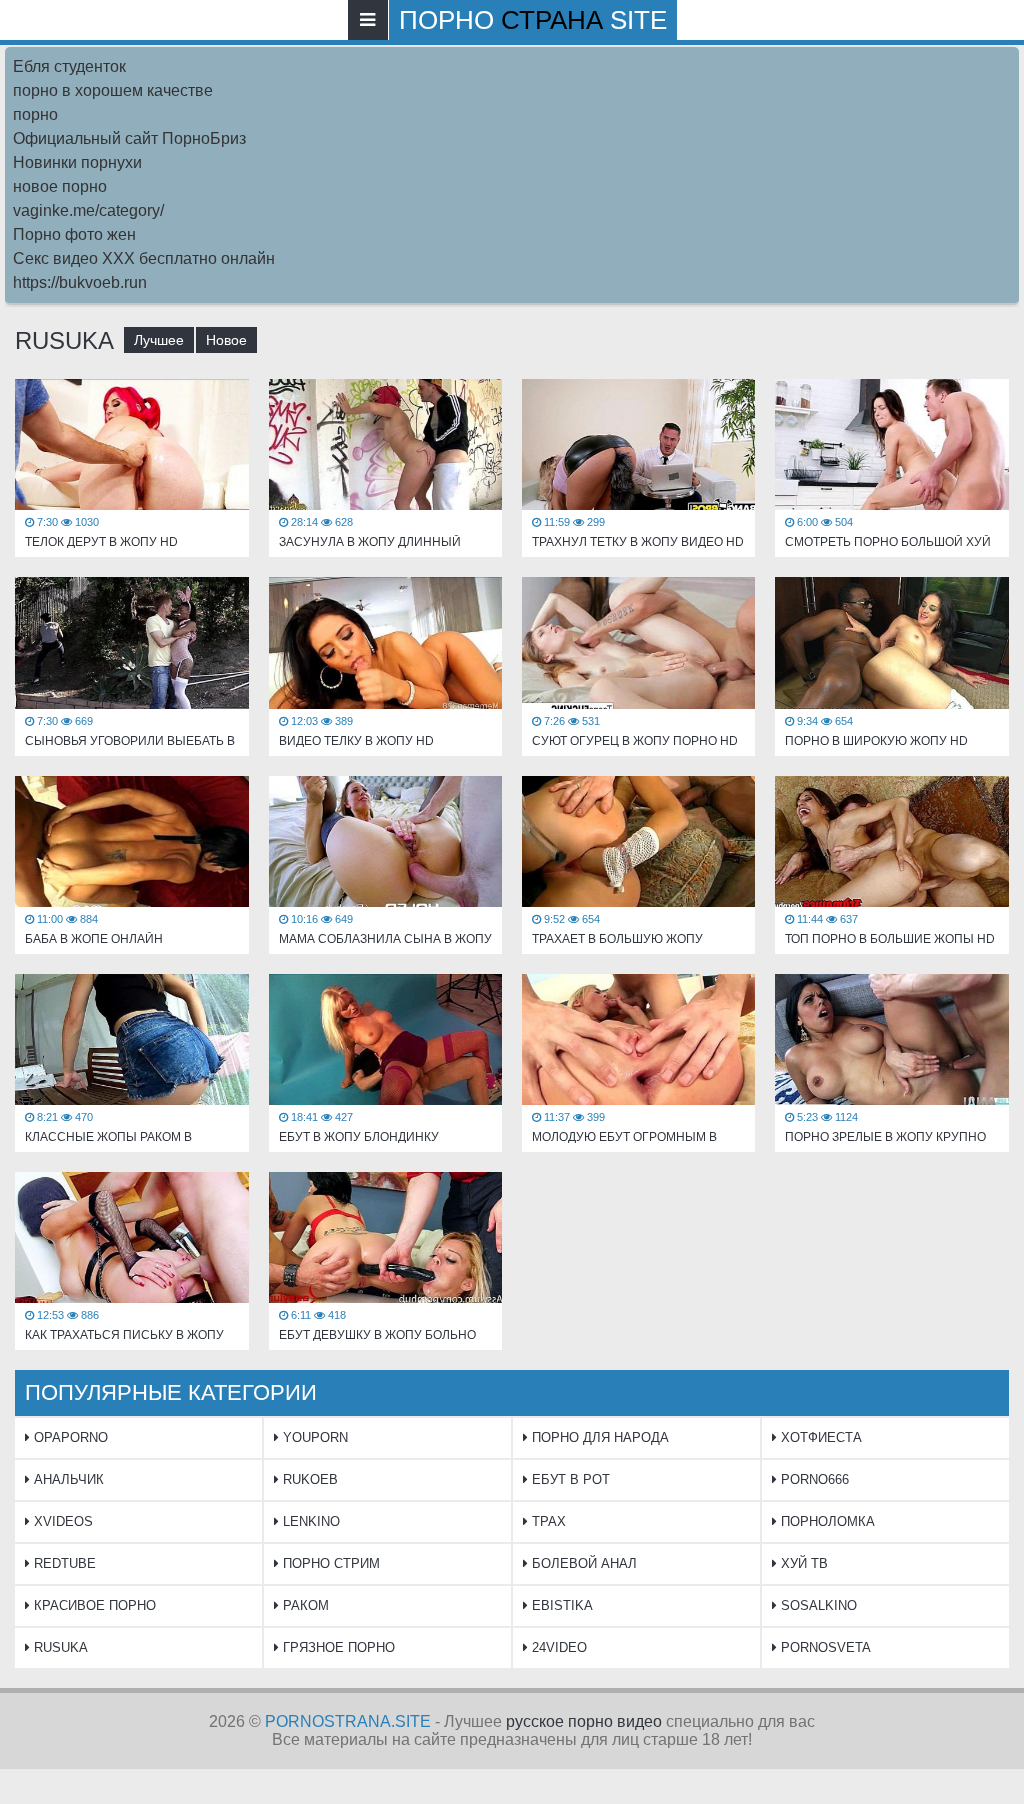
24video (557, 1647)
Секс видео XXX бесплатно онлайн (144, 258)
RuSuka (59, 1647)
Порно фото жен (74, 234)
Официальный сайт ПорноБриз (129, 138)
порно (35, 114)
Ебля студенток (69, 66)
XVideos (61, 1521)
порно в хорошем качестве (113, 90)
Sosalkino (817, 1605)
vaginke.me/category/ (88, 210)
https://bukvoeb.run (80, 282)
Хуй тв (802, 1563)
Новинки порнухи (77, 162)
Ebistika (560, 1605)
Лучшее (159, 340)
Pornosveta (824, 1647)
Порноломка (826, 1521)
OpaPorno (69, 1437)
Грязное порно (337, 1647)
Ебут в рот (569, 1479)
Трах (547, 1521)
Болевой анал (582, 1563)
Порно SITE (533, 20)
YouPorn (313, 1437)
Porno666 (813, 1479)
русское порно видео (584, 1721)
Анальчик (67, 1479)
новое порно (60, 186)
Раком (304, 1605)
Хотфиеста (819, 1437)
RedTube (63, 1563)
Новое (226, 340)
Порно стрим (329, 1563)
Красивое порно (93, 1605)
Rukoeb (308, 1479)
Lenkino (309, 1521)
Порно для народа (598, 1437)
